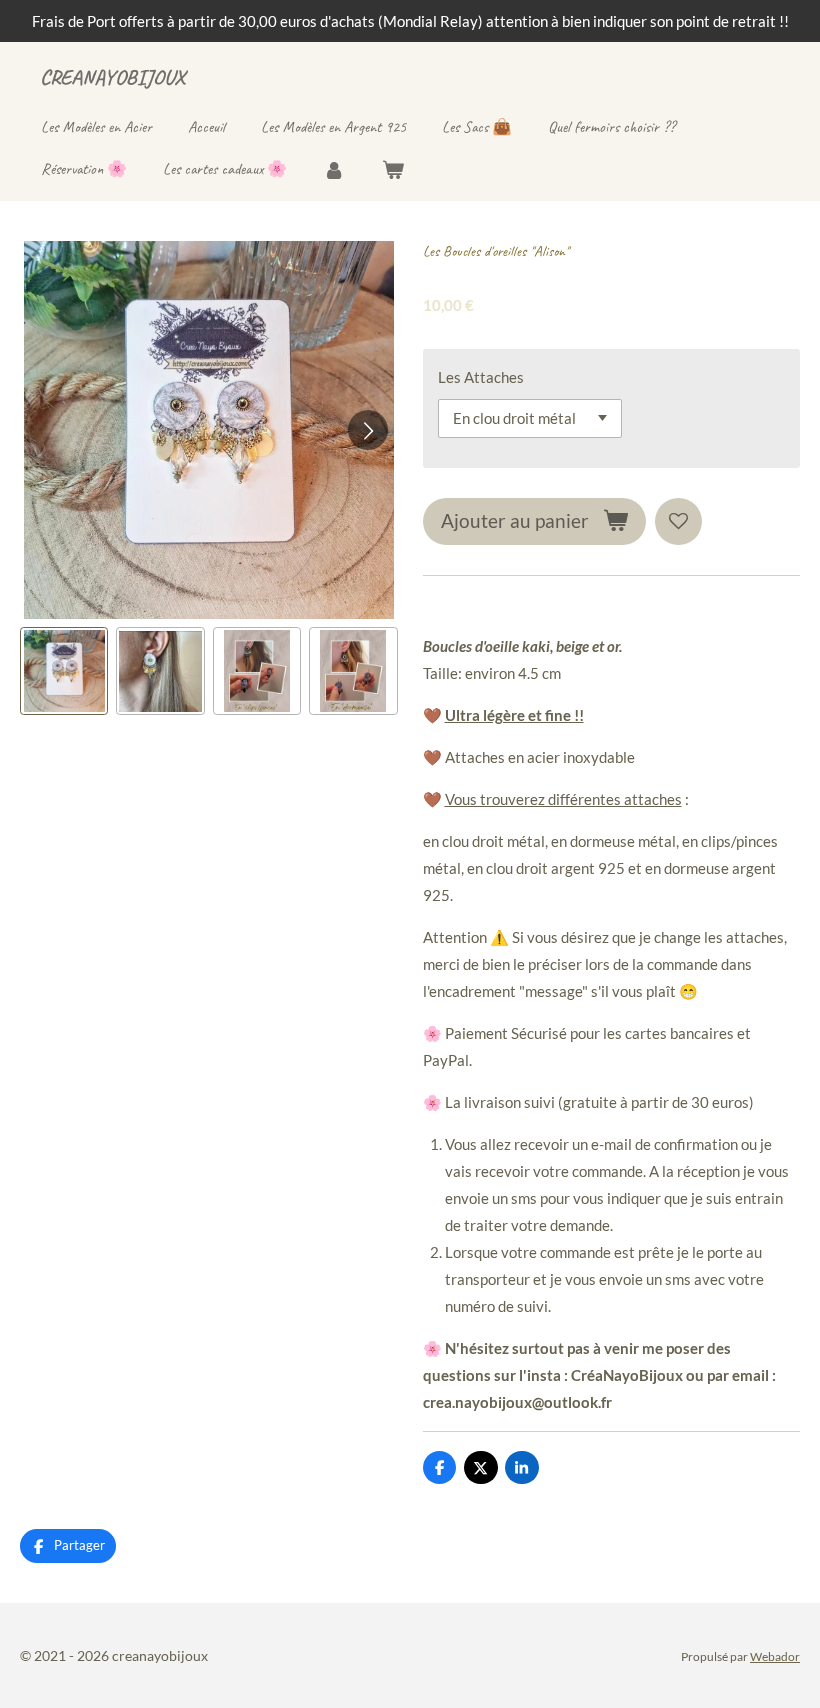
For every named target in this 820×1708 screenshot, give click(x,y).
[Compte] (334, 169)
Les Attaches (481, 377)
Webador (775, 1656)
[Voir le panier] (392, 169)
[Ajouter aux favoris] (678, 521)
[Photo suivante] (368, 430)
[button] (64, 671)
